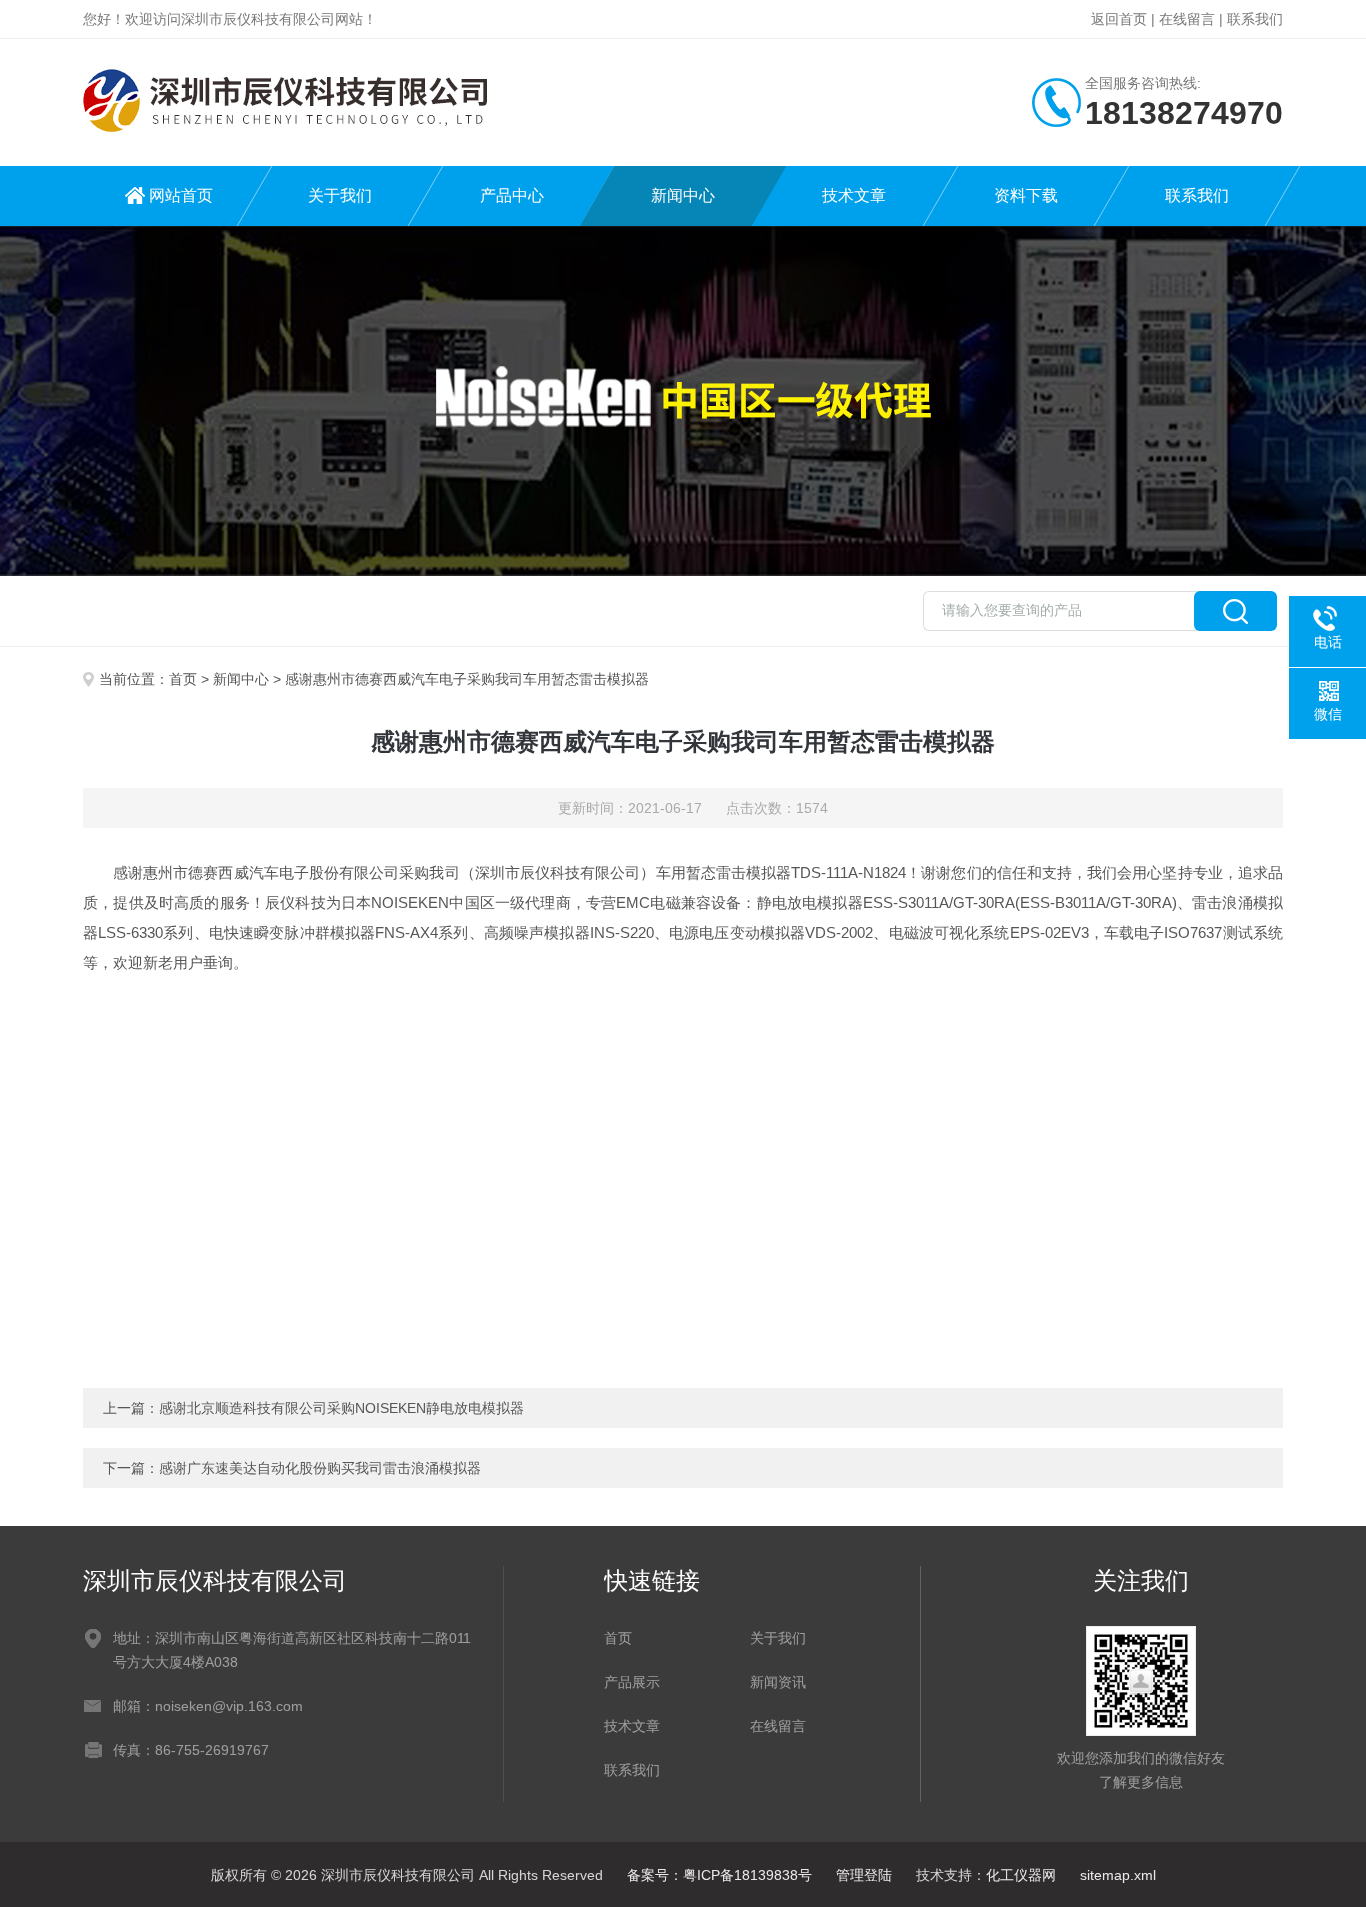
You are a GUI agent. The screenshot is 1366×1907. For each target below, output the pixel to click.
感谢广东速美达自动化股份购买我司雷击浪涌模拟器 (320, 1468)
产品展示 (632, 1682)
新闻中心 (683, 195)
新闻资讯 (778, 1682)
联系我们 (1255, 19)
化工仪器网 (1021, 1875)
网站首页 (181, 195)
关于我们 (340, 195)
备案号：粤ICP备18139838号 (719, 1875)
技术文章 (854, 195)
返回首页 (1119, 19)
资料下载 (1026, 195)
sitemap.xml (1118, 1875)
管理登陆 (864, 1875)
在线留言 (1187, 19)
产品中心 (512, 195)
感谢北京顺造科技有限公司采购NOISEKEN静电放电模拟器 (341, 1408)
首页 (183, 679)
